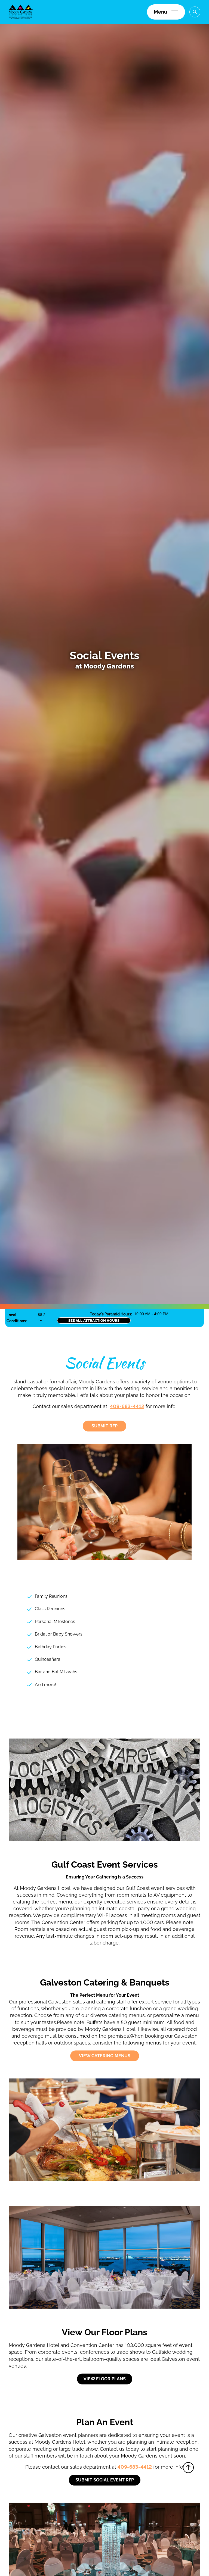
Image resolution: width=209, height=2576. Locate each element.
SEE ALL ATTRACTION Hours (94, 1320)
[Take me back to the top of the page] (188, 2468)
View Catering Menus (105, 2056)
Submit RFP (104, 1426)
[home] (21, 12)
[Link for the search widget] (195, 12)
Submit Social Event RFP (105, 2480)
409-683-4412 (127, 1406)
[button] (166, 12)
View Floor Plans (105, 2379)
